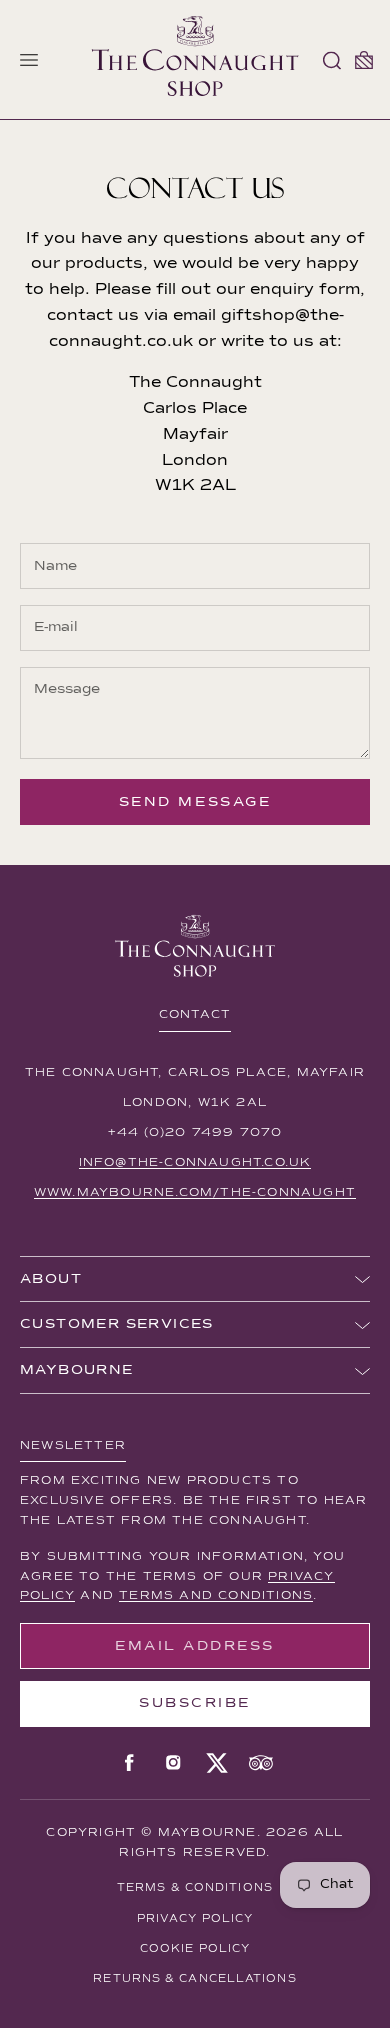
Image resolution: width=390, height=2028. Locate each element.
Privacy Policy (195, 1918)
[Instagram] (173, 1763)
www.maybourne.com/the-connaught (195, 1193)
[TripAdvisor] (261, 1763)
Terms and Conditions (216, 1596)
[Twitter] (217, 1763)
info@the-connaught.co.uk (195, 1163)
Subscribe (195, 1703)
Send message (195, 802)
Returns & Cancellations (194, 1978)
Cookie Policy (195, 1948)
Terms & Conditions (195, 1887)
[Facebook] (129, 1763)
